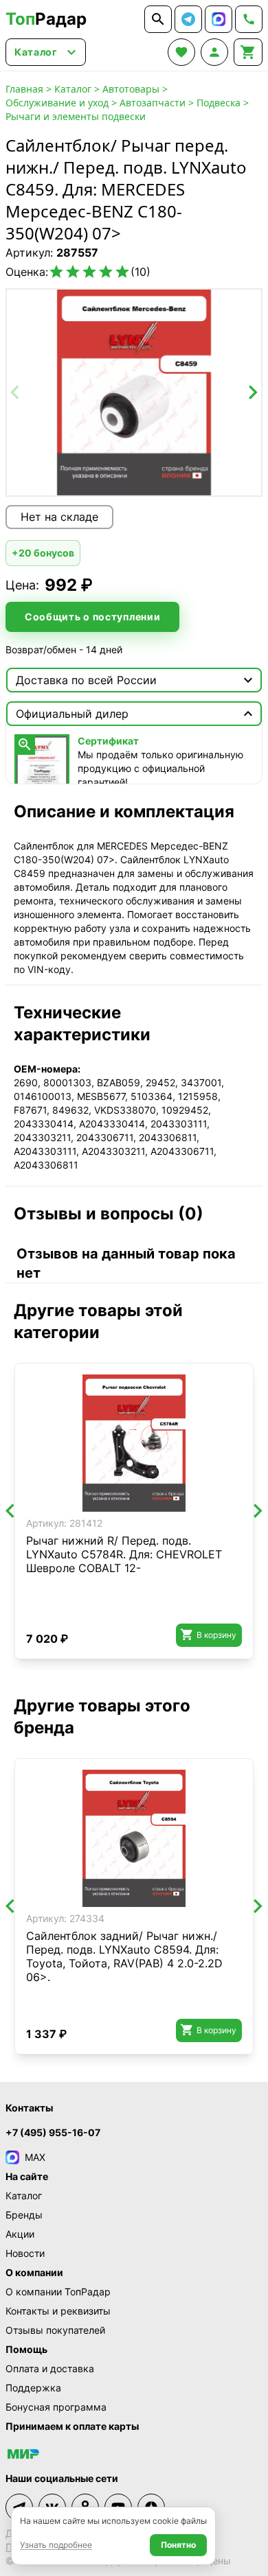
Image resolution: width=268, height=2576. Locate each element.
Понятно (178, 2545)
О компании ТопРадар (58, 2292)
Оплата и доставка (50, 2368)
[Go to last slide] (11, 1511)
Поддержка (33, 2388)
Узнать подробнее (56, 2545)
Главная (24, 89)
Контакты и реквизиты (58, 2311)
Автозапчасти (153, 103)
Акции (20, 2234)
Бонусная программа (56, 2407)
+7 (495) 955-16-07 (53, 2132)
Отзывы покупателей (55, 2330)
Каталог (73, 89)
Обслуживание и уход (57, 103)
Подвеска (219, 103)
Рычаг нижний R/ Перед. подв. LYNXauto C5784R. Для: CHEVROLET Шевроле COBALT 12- (124, 1554)
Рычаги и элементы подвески (76, 116)
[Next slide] (252, 393)
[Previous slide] (16, 393)
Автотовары (131, 89)
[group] (134, 393)
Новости (25, 2253)
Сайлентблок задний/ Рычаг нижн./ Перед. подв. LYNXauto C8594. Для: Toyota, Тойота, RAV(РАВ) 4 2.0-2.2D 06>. (124, 1956)
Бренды (24, 2215)
